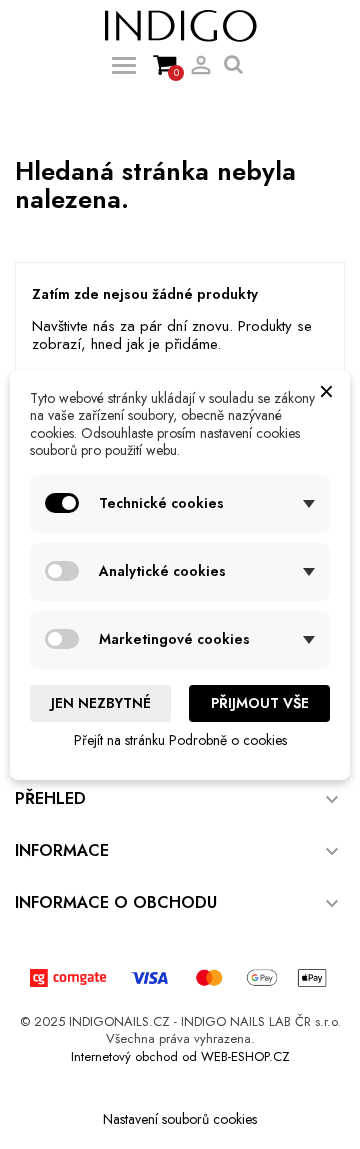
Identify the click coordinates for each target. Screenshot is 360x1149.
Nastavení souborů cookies (180, 1119)
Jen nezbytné (101, 703)
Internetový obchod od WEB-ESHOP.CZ (180, 1056)
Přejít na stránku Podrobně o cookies (180, 740)
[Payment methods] (180, 976)
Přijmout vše (260, 703)
